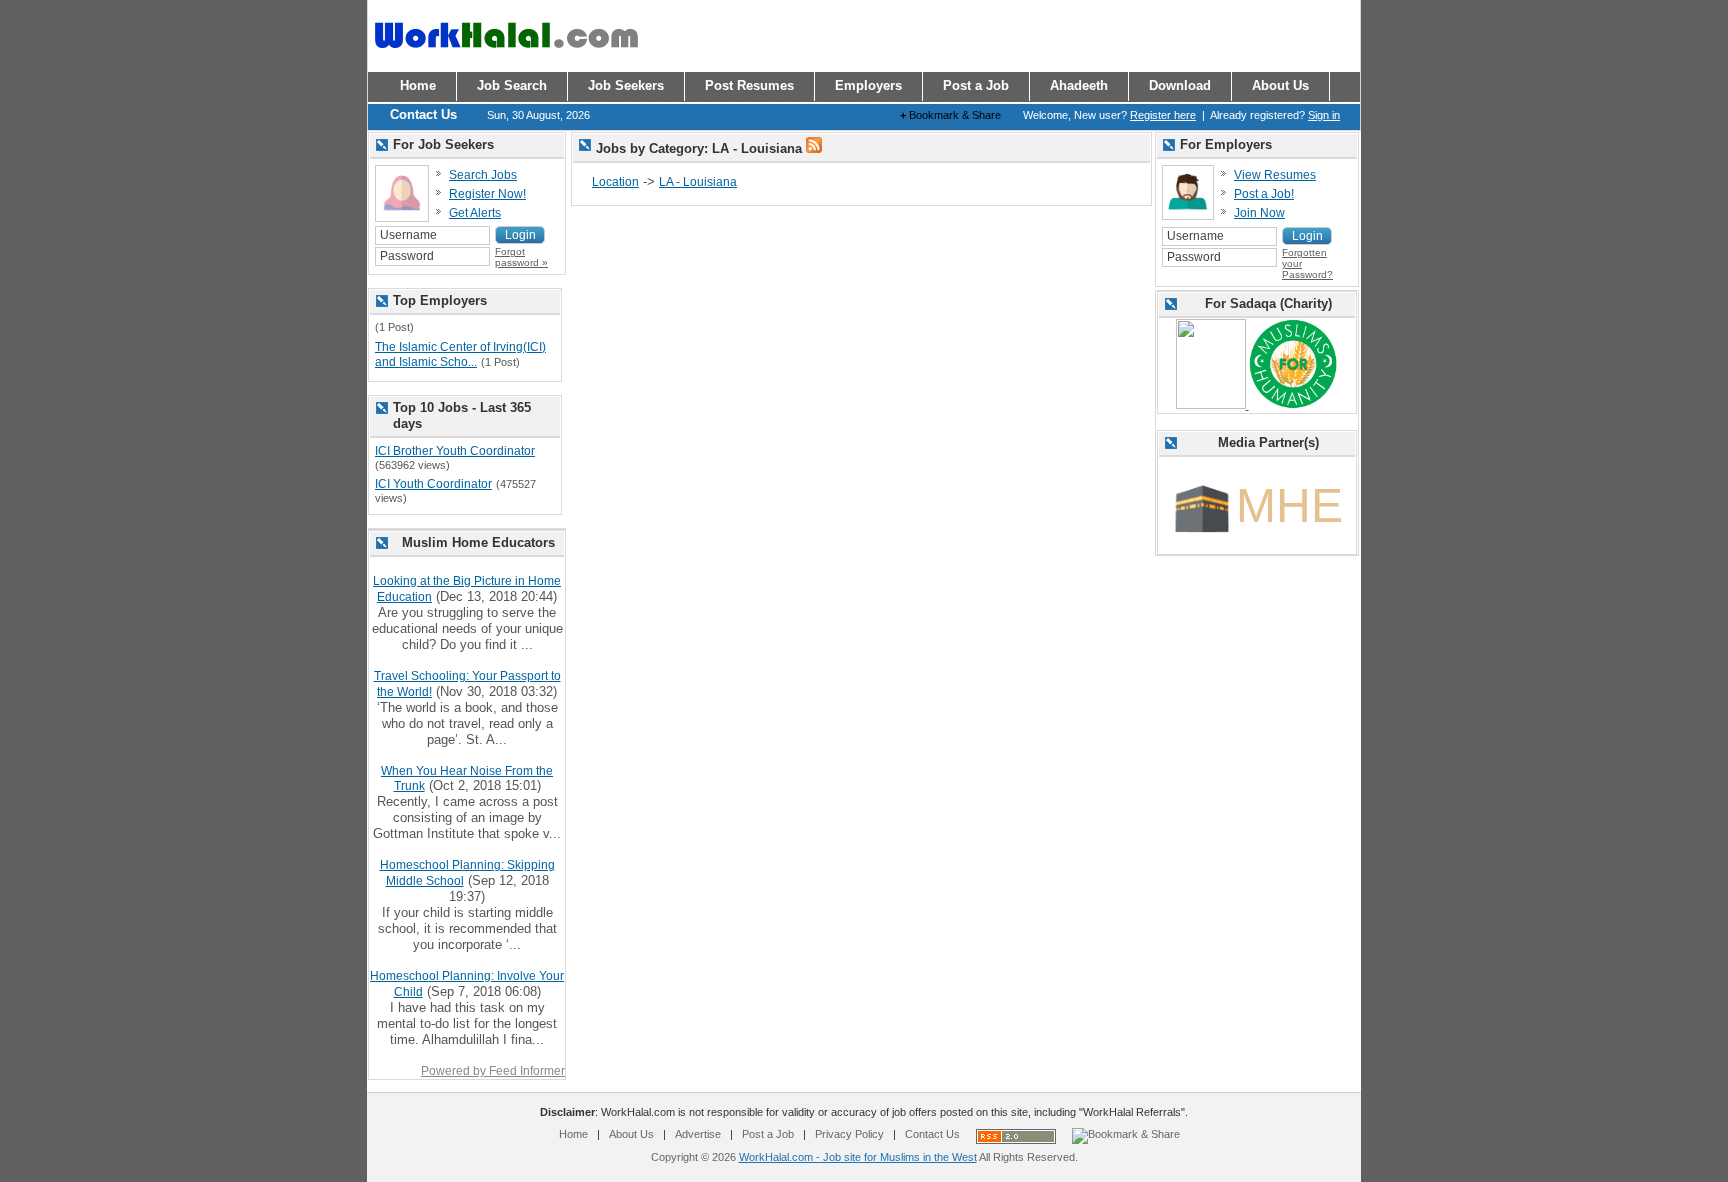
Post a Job (768, 1134)
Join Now (1259, 213)
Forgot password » (521, 257)
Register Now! (487, 194)
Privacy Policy (849, 1134)
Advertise (698, 1134)
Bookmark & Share (950, 115)
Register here (1163, 115)
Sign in (1324, 115)
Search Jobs (483, 175)
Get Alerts (475, 213)
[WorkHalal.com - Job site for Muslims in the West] (506, 57)
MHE (1289, 505)
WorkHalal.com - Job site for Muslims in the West (858, 1157)
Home (573, 1134)
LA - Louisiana (698, 182)
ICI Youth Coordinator (433, 484)
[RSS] (814, 149)
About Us (631, 1134)
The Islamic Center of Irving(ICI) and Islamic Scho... (460, 355)
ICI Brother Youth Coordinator (455, 451)
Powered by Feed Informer (493, 1071)
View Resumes (1275, 175)
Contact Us (932, 1134)
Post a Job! (1264, 194)
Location (615, 182)
